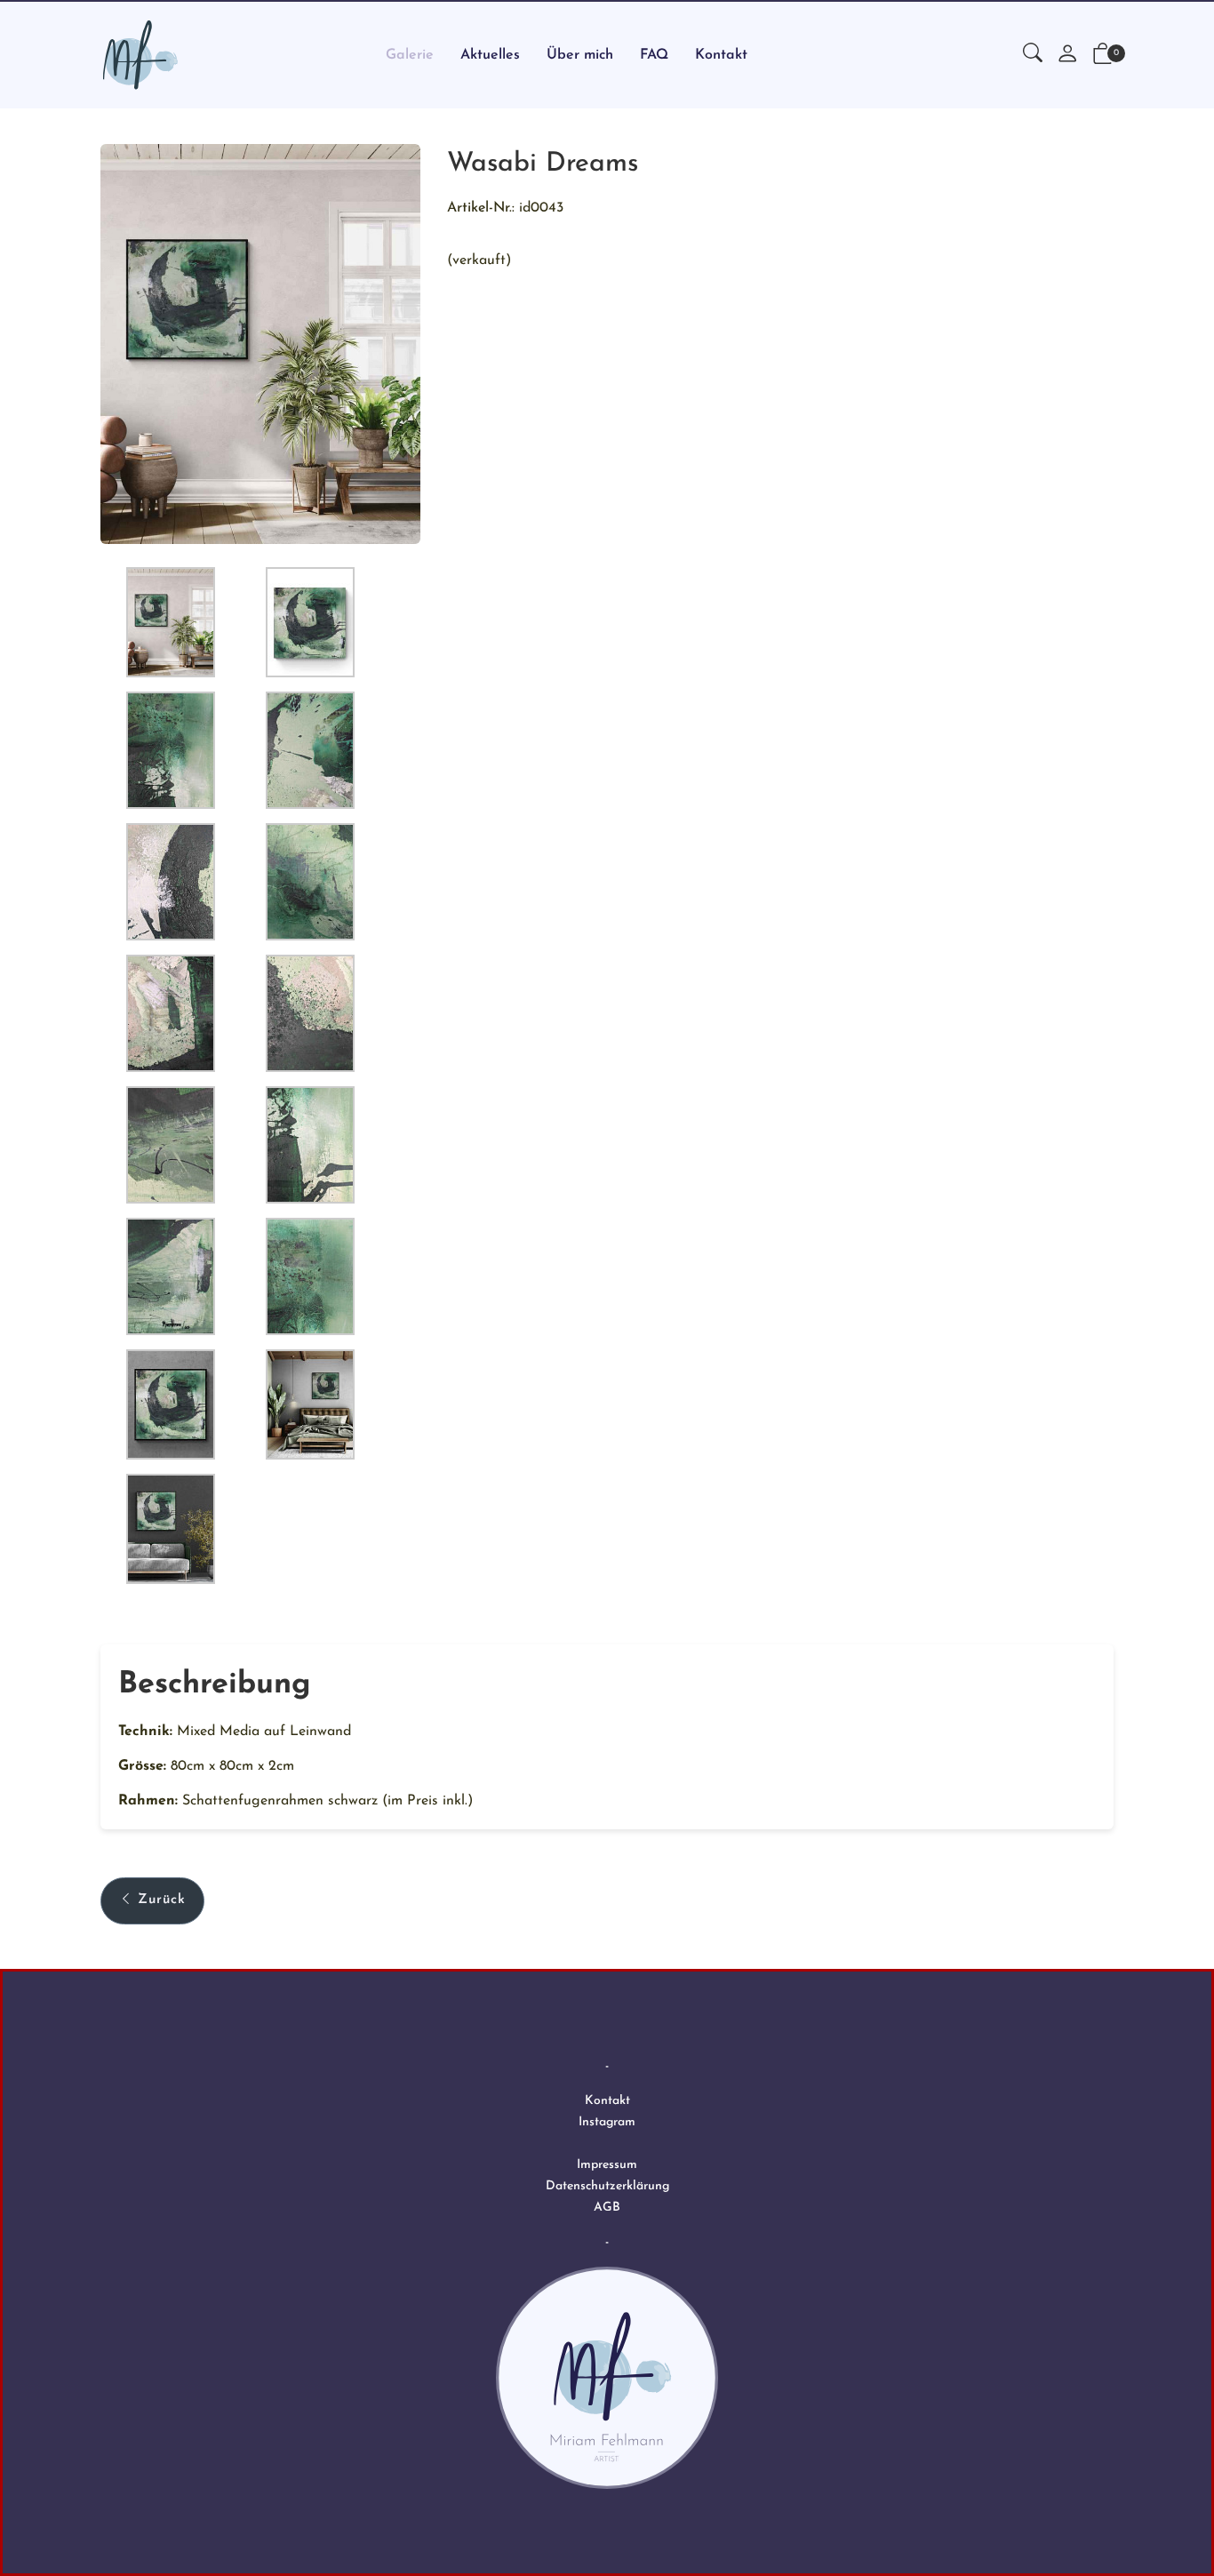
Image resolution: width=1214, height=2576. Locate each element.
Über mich (580, 55)
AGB (607, 2208)
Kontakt (721, 55)
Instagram (607, 2122)
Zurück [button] (162, 1900)
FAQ (654, 55)
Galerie (410, 55)
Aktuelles (490, 55)
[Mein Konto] (1067, 56)
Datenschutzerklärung (607, 2186)
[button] (1033, 55)
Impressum (607, 2165)
